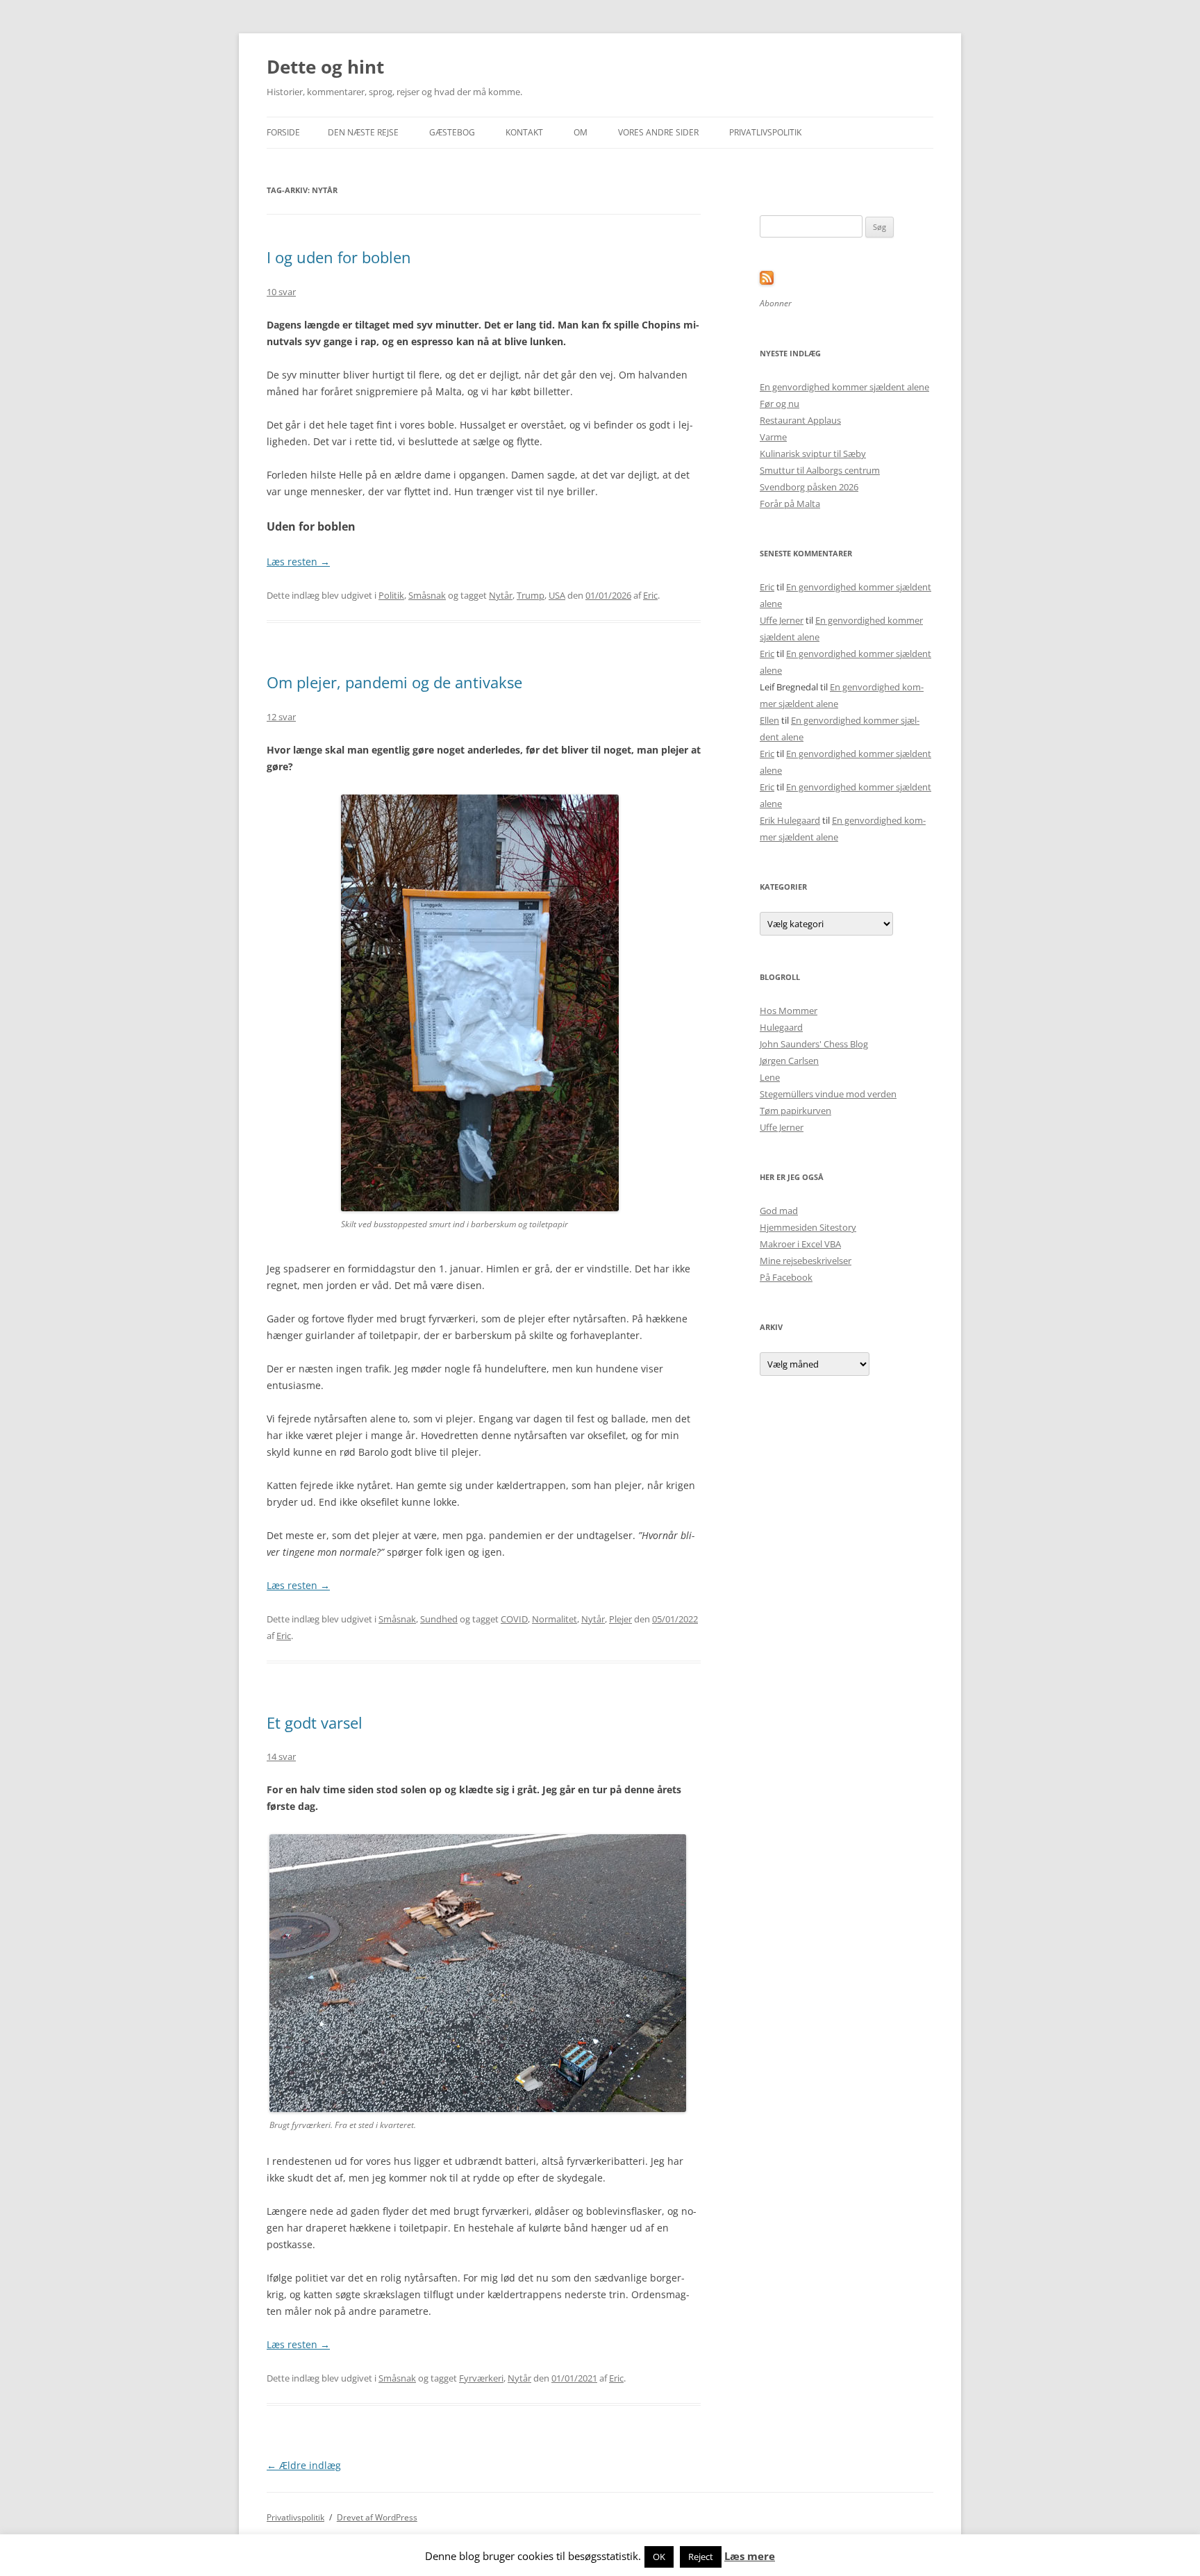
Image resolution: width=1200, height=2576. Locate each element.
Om (581, 132)
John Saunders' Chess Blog (814, 1044)
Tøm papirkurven (795, 1111)
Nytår (501, 595)
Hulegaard (781, 1027)
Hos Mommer (789, 1011)
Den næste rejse (363, 132)
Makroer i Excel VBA (800, 1244)
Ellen (769, 720)
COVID (514, 1619)
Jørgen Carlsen (789, 1061)
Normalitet (555, 1619)
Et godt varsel (315, 1722)
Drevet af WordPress (377, 2517)
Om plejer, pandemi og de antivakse (394, 682)
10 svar (281, 292)
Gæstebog (452, 132)
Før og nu (780, 404)
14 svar (281, 1756)
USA (557, 595)
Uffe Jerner (782, 620)
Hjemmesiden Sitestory (808, 1227)
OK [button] (659, 2557)
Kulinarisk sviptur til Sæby (813, 454)
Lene (770, 1077)
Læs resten (298, 562)
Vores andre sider (658, 132)
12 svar (281, 717)
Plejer (620, 1619)
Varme (773, 437)
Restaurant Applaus (800, 420)
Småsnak (427, 595)
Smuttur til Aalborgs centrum (820, 470)
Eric (650, 595)
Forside (283, 132)
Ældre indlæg (304, 2465)
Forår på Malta (790, 504)
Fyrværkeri (481, 2378)
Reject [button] (701, 2557)
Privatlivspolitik (765, 132)
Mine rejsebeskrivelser (806, 1261)
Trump (531, 595)
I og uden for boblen (339, 257)
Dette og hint (325, 67)
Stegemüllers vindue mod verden (828, 1094)
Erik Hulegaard (790, 820)
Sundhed (439, 1619)
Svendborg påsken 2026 (809, 487)
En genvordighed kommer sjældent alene (844, 387)
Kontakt (524, 132)
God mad (779, 1211)
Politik (391, 595)
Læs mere (750, 2556)
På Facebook (786, 1277)
